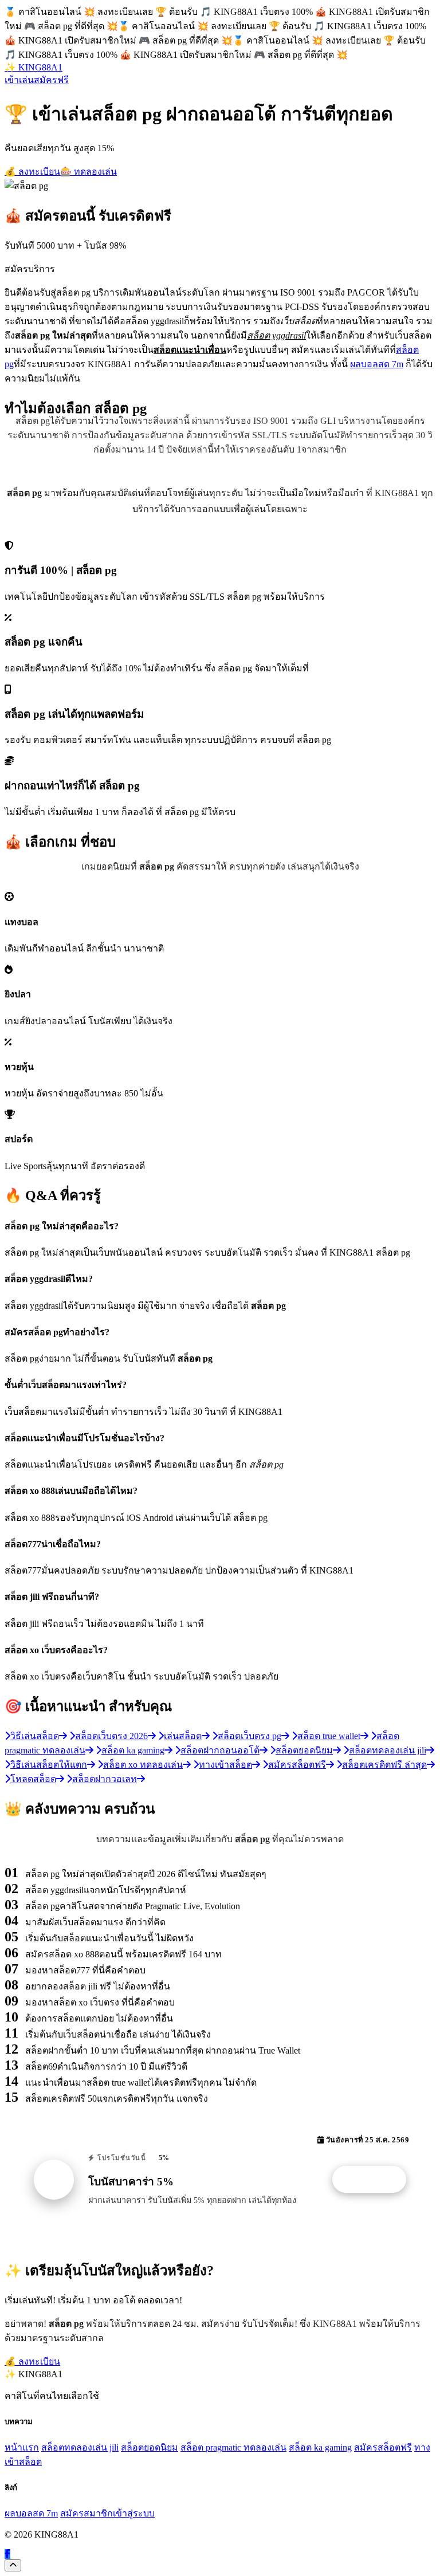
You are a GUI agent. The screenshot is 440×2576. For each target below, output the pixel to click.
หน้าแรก (22, 2447)
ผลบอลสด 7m (377, 364)
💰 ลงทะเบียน (32, 172)
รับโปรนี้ (375, 2180)
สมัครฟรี (51, 80)
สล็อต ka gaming (320, 2447)
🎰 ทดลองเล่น (89, 172)
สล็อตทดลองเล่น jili (80, 2447)
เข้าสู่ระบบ (134, 2513)
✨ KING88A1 (34, 67)
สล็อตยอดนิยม (150, 2447)
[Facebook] (7, 2554)
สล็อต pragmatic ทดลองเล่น (233, 2447)
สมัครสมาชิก (87, 2513)
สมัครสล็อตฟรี (383, 2447)
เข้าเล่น (19, 80)
